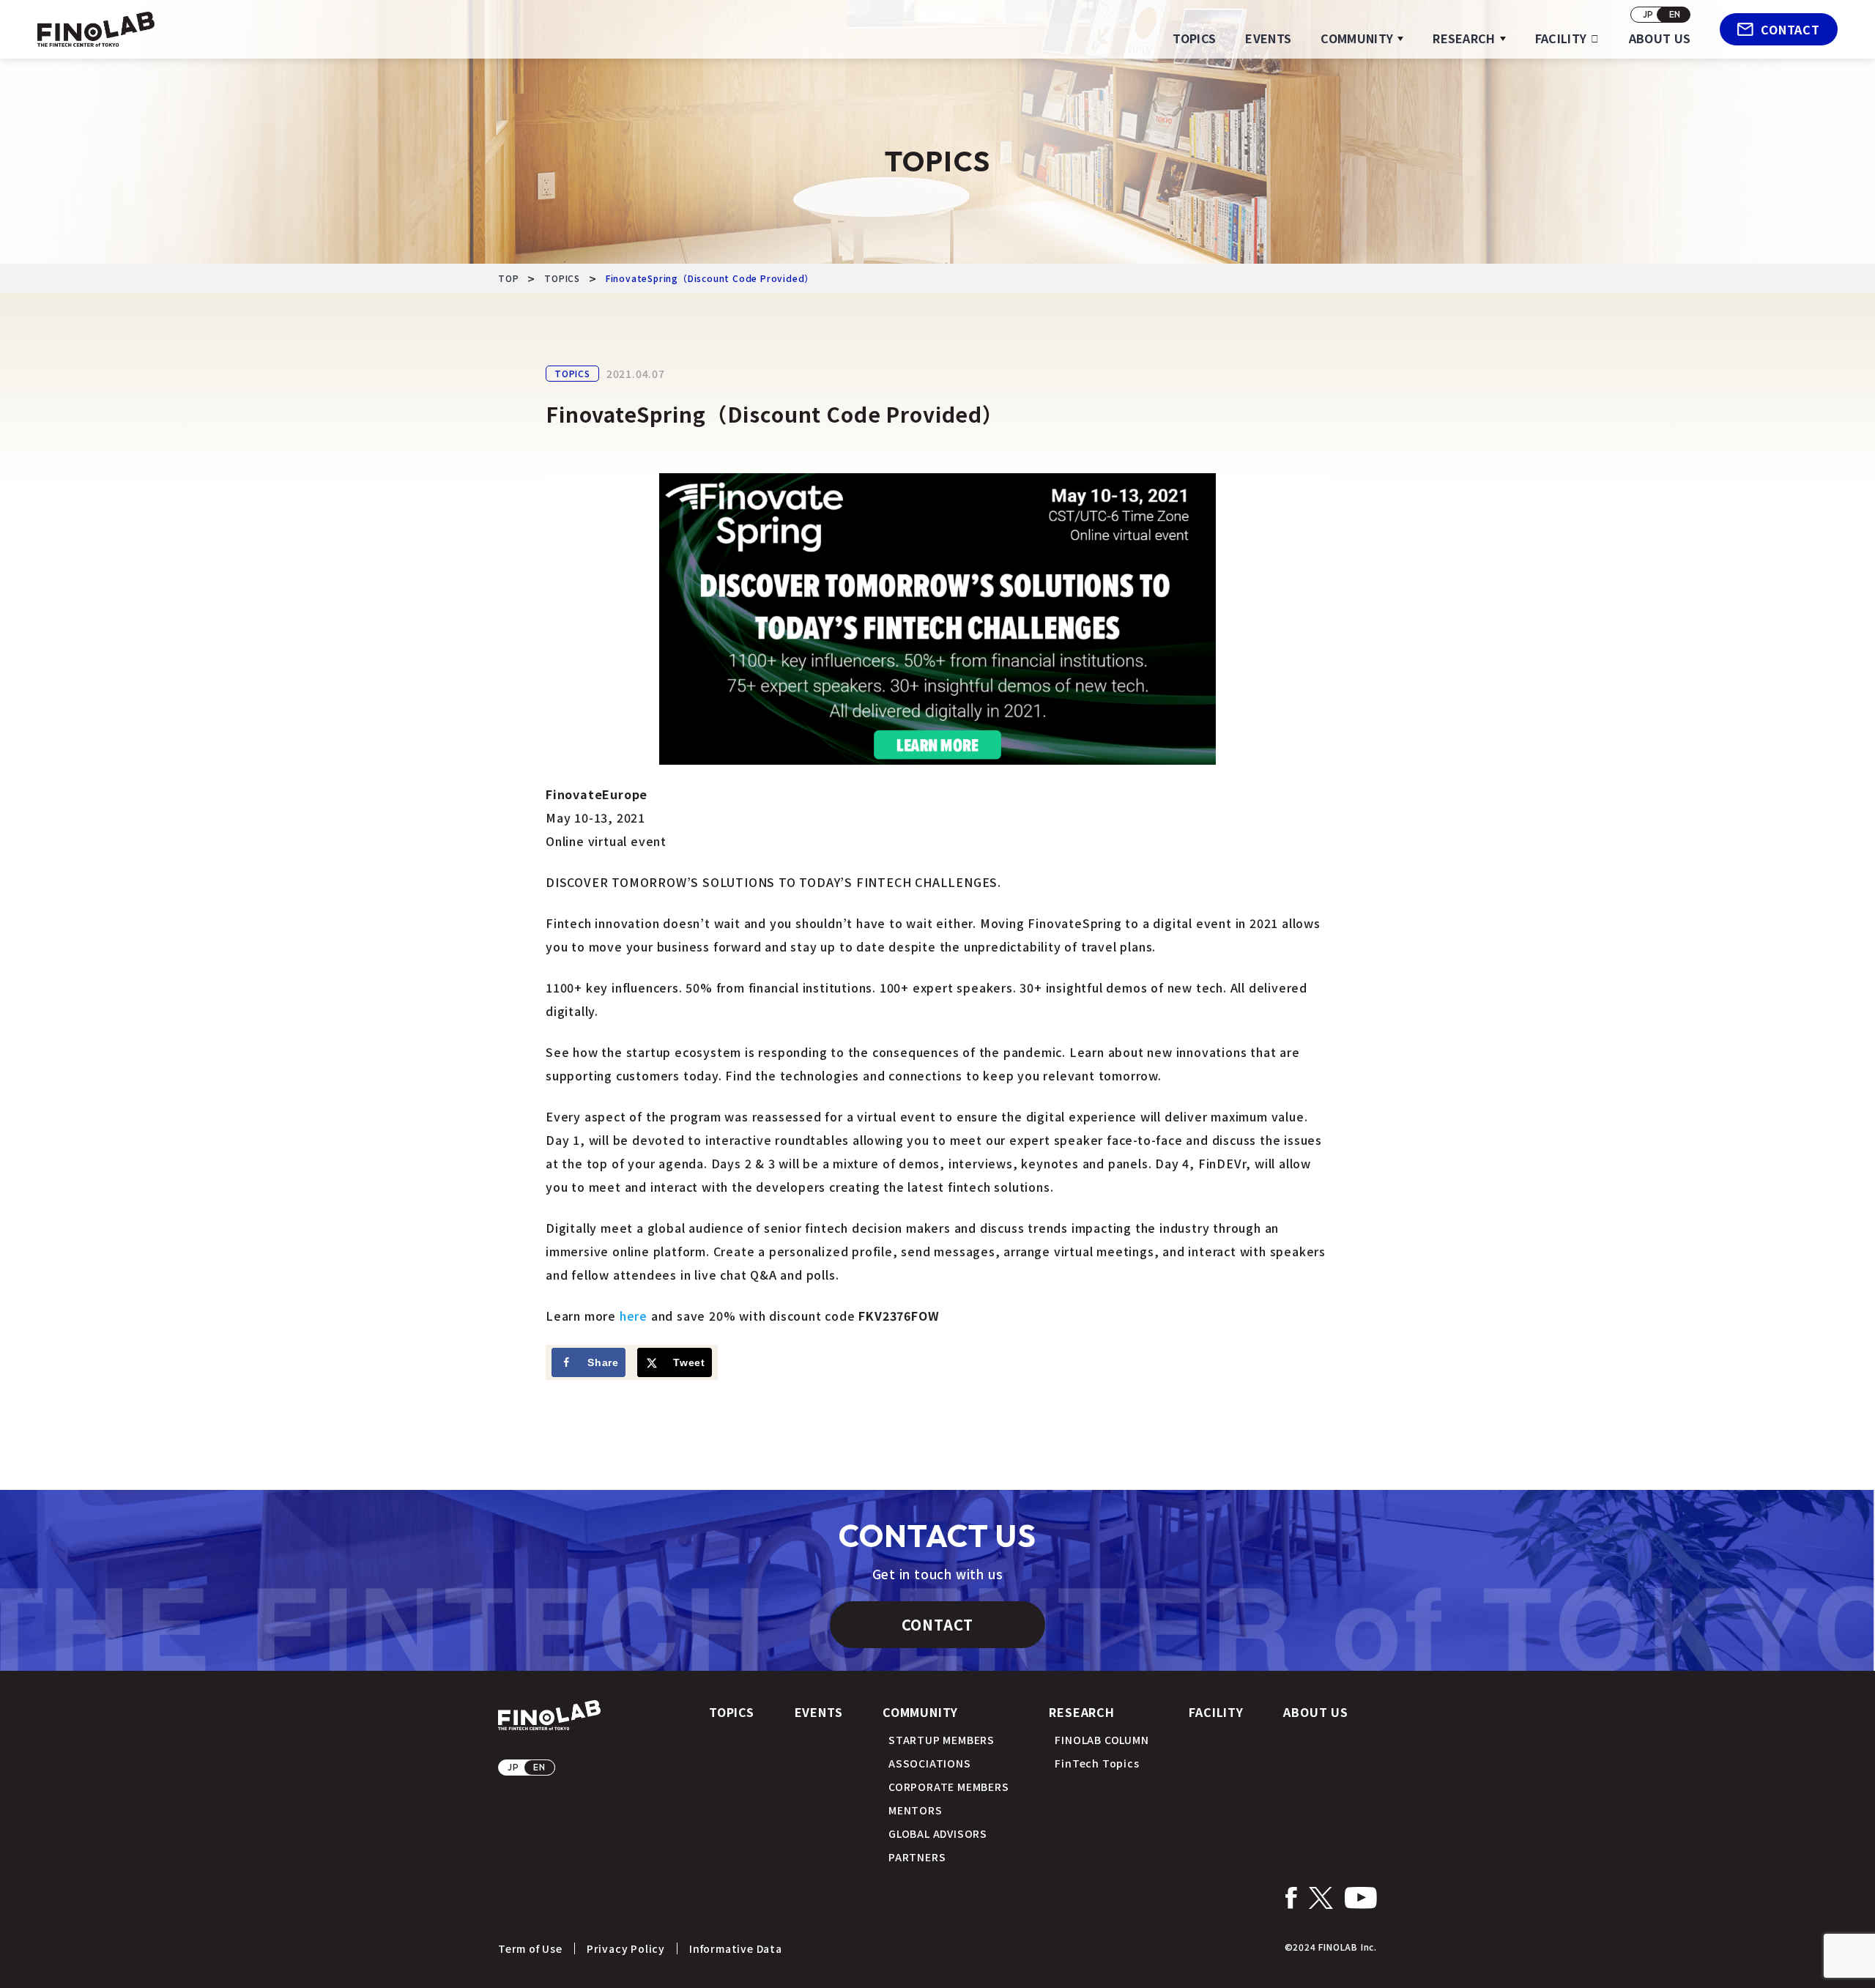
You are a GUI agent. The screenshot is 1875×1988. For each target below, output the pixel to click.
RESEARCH (1464, 38)
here (634, 1316)
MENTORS (916, 1810)
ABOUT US (1660, 38)
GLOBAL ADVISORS (938, 1833)
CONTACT (1790, 29)
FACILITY (1561, 38)
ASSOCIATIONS (930, 1763)
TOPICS (1194, 38)
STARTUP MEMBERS (942, 1740)
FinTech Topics (1097, 1763)
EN (1675, 14)
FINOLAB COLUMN (1102, 1740)
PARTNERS (917, 1857)
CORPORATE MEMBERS (949, 1787)
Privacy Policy (626, 1948)
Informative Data (736, 1948)
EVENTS (1268, 38)
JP (1649, 14)
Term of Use (530, 1948)
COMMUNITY (1357, 38)
